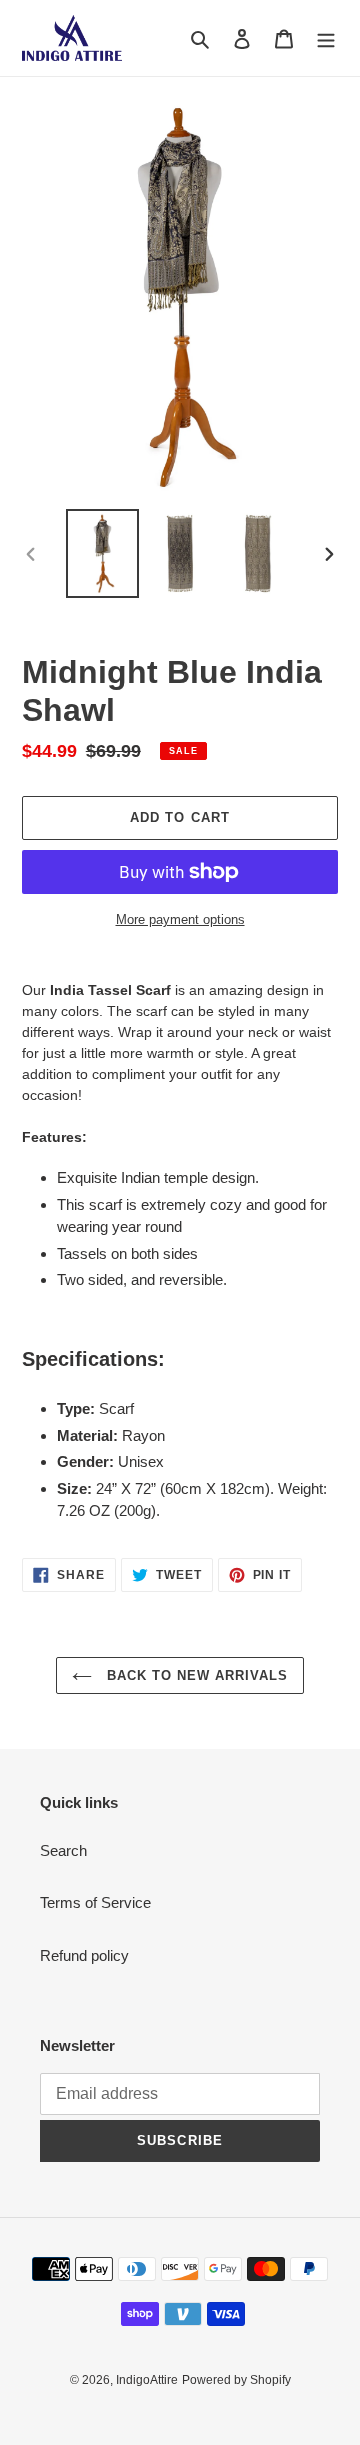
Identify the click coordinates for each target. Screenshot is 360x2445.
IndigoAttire (147, 2380)
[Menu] (326, 38)
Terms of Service (95, 1902)
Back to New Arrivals (195, 1675)
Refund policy (84, 1955)
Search (63, 1850)
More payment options (180, 919)
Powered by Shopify (236, 2380)
